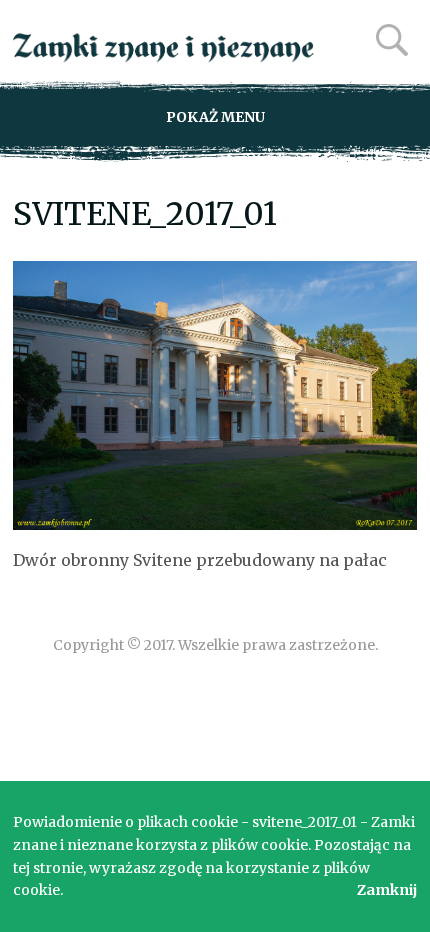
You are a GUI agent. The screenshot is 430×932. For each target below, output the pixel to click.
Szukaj (392, 40)
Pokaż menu (215, 117)
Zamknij (387, 890)
